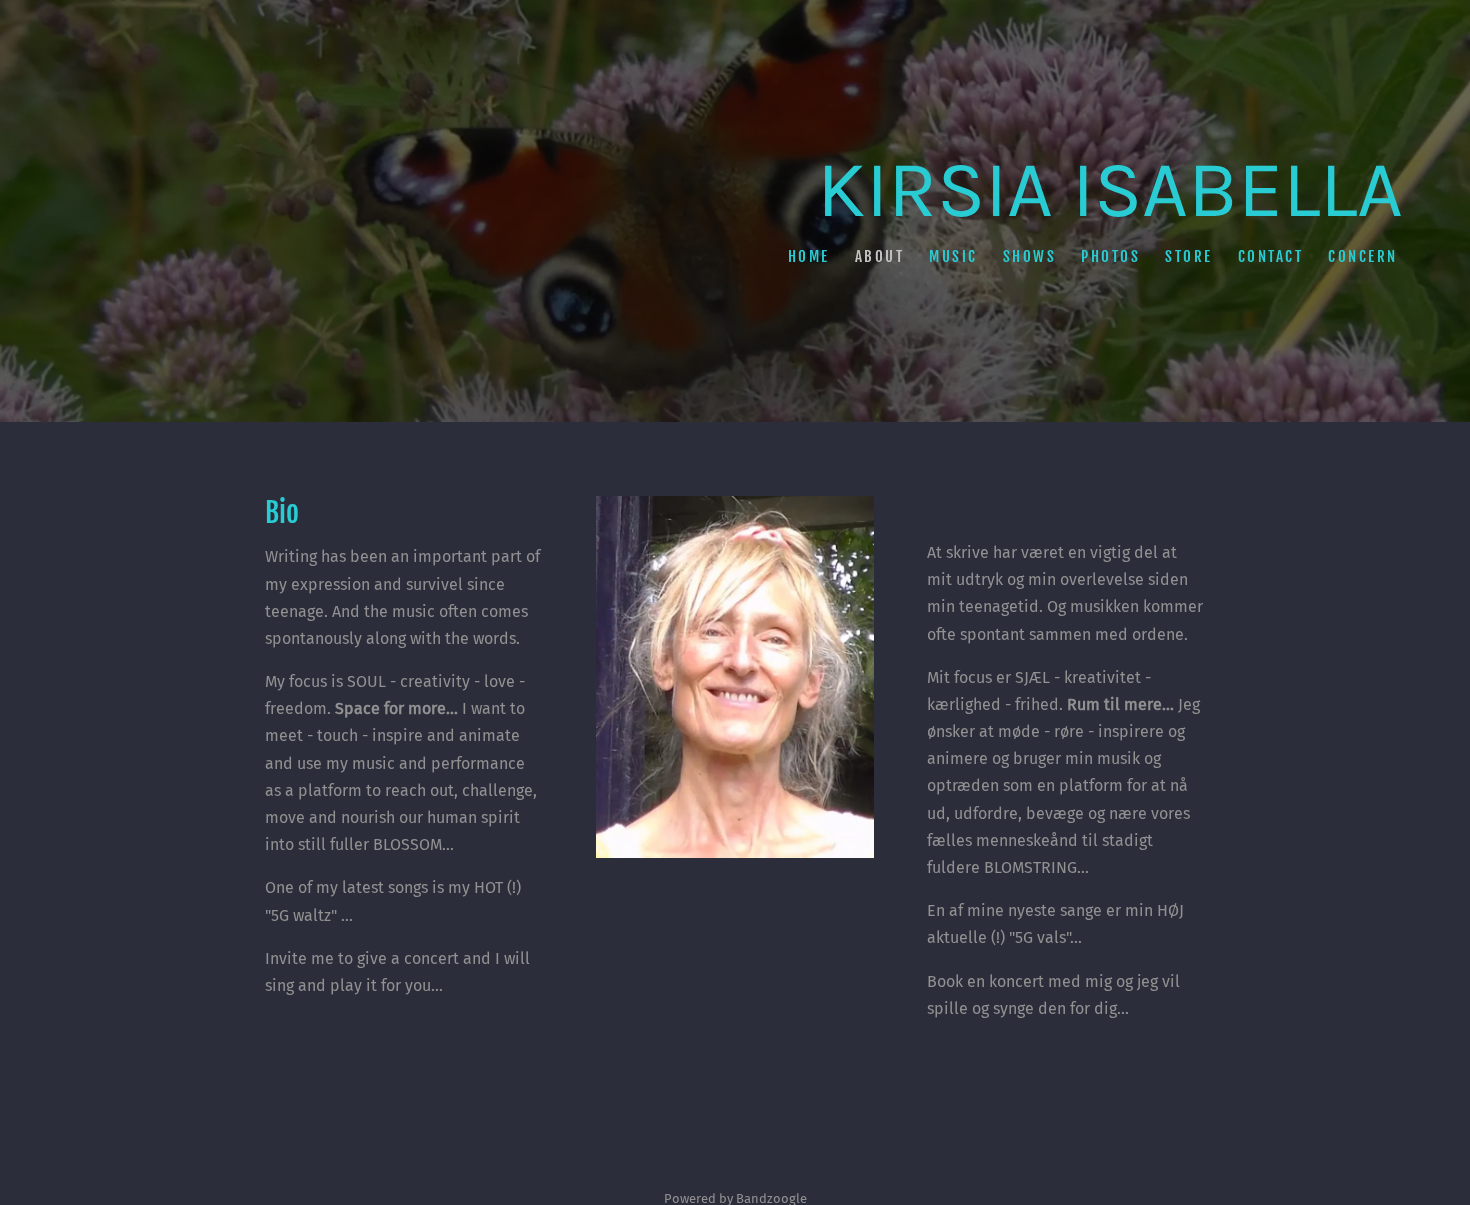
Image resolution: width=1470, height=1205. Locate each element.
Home (808, 255)
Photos (1110, 255)
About (879, 255)
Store (1189, 255)
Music (953, 255)
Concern (1363, 255)
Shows (1029, 255)
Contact (1270, 255)
